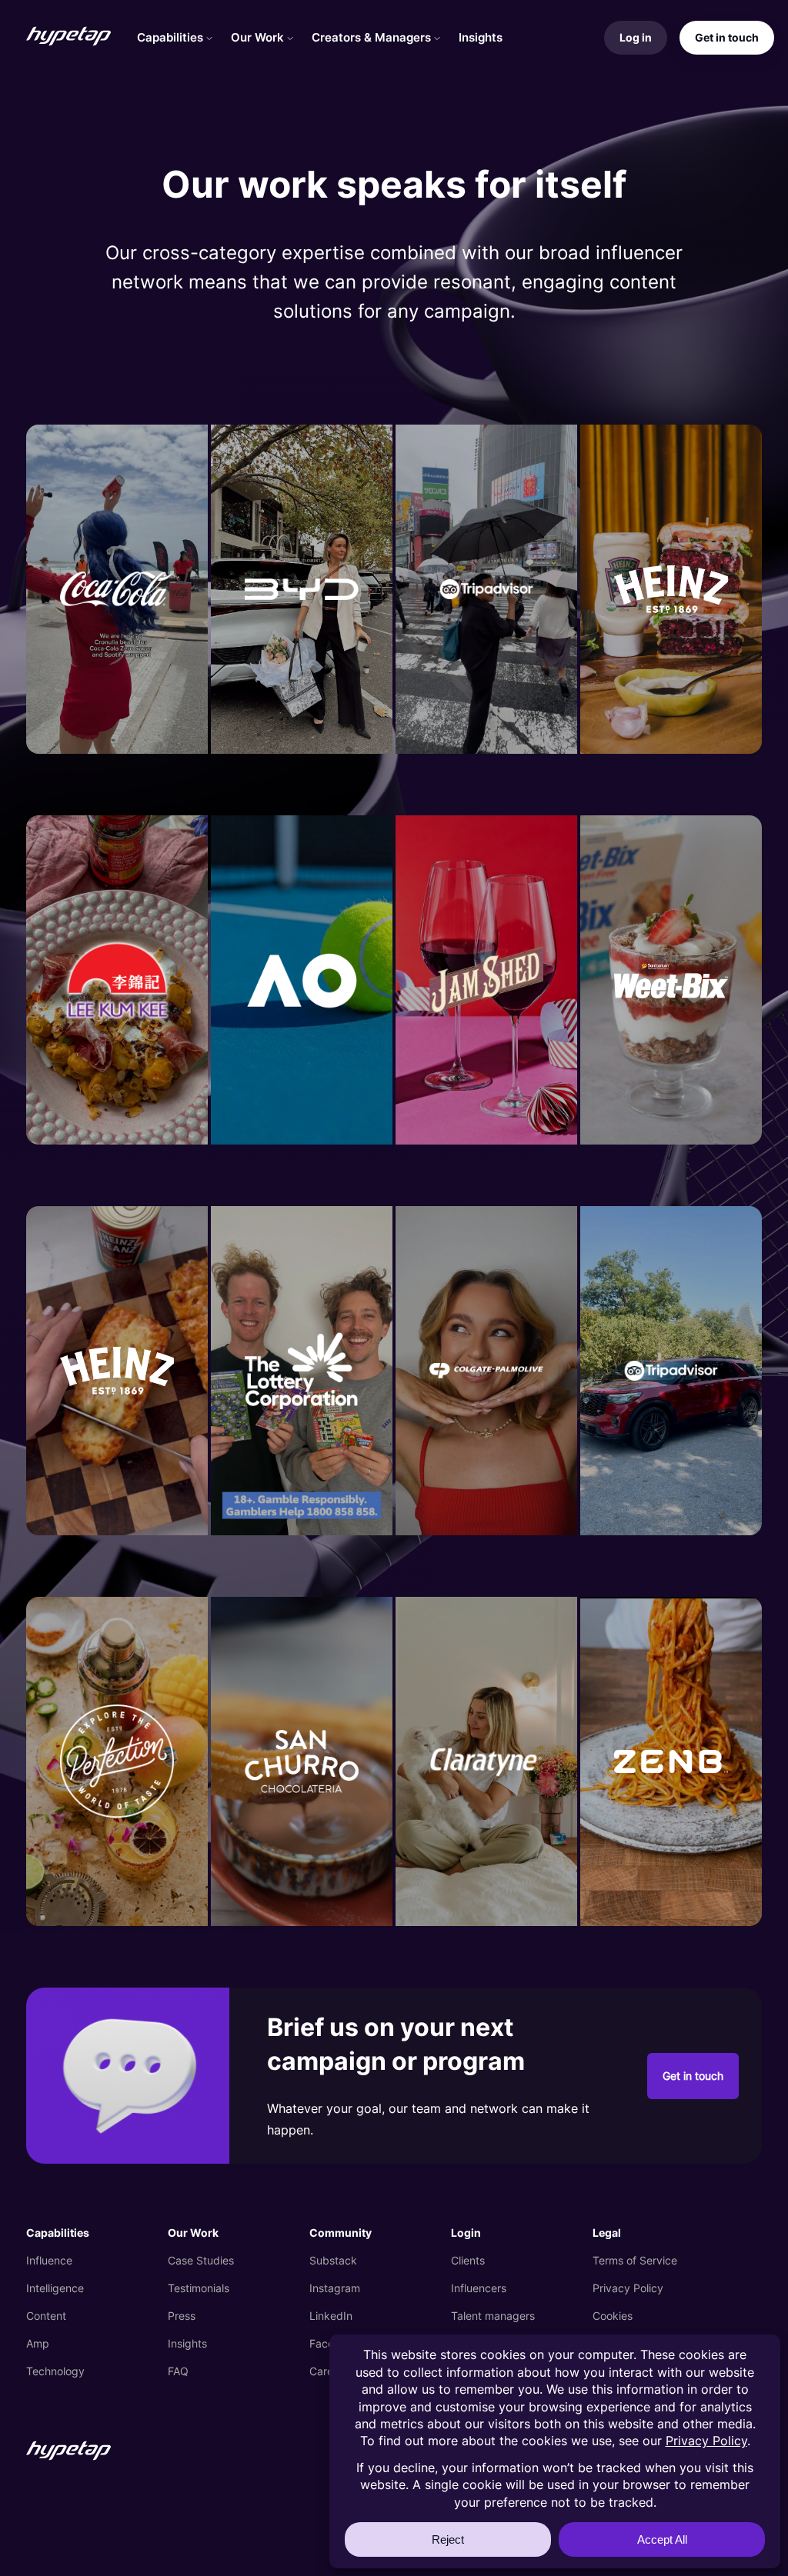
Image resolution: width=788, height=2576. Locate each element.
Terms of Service (635, 2260)
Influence (49, 2260)
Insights (187, 2343)
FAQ (178, 2371)
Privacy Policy (628, 2288)
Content (46, 2316)
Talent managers (493, 2316)
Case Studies (201, 2260)
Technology (55, 2371)
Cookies (613, 2316)
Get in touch (693, 2076)
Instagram (335, 2288)
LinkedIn (331, 2316)
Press (182, 2316)
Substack (333, 2260)
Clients (468, 2260)
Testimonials (199, 2288)
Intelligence (55, 2288)
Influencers (479, 2288)
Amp (38, 2343)
